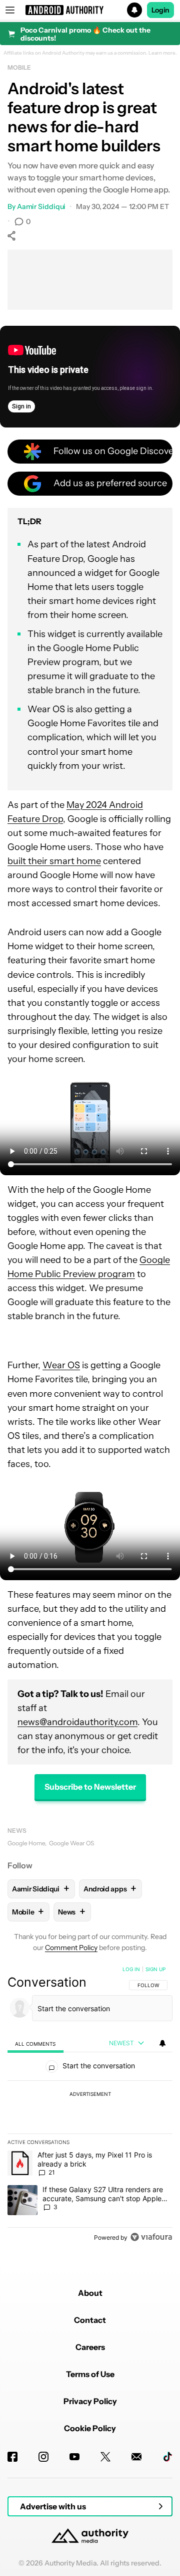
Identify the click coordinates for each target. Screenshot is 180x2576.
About (90, 2293)
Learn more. (163, 53)
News (17, 1831)
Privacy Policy (90, 2401)
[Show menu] (10, 10)
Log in (131, 1969)
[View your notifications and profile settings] (162, 2043)
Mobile (19, 67)
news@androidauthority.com (77, 1722)
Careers (90, 2347)
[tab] (35, 2044)
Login (160, 10)
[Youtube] (74, 2457)
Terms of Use (90, 2374)
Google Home (26, 1843)
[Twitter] (105, 2457)
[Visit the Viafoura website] (151, 2237)
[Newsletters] (136, 2457)
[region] (90, 2105)
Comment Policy (71, 1948)
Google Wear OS (71, 1843)
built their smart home (54, 861)
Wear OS (61, 1365)
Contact (90, 2320)
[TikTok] (167, 2457)
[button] (90, 10)
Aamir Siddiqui (41, 206)
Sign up (155, 1969)
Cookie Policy (90, 2428)
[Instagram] (43, 2457)
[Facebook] (12, 2457)
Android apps (110, 1889)
